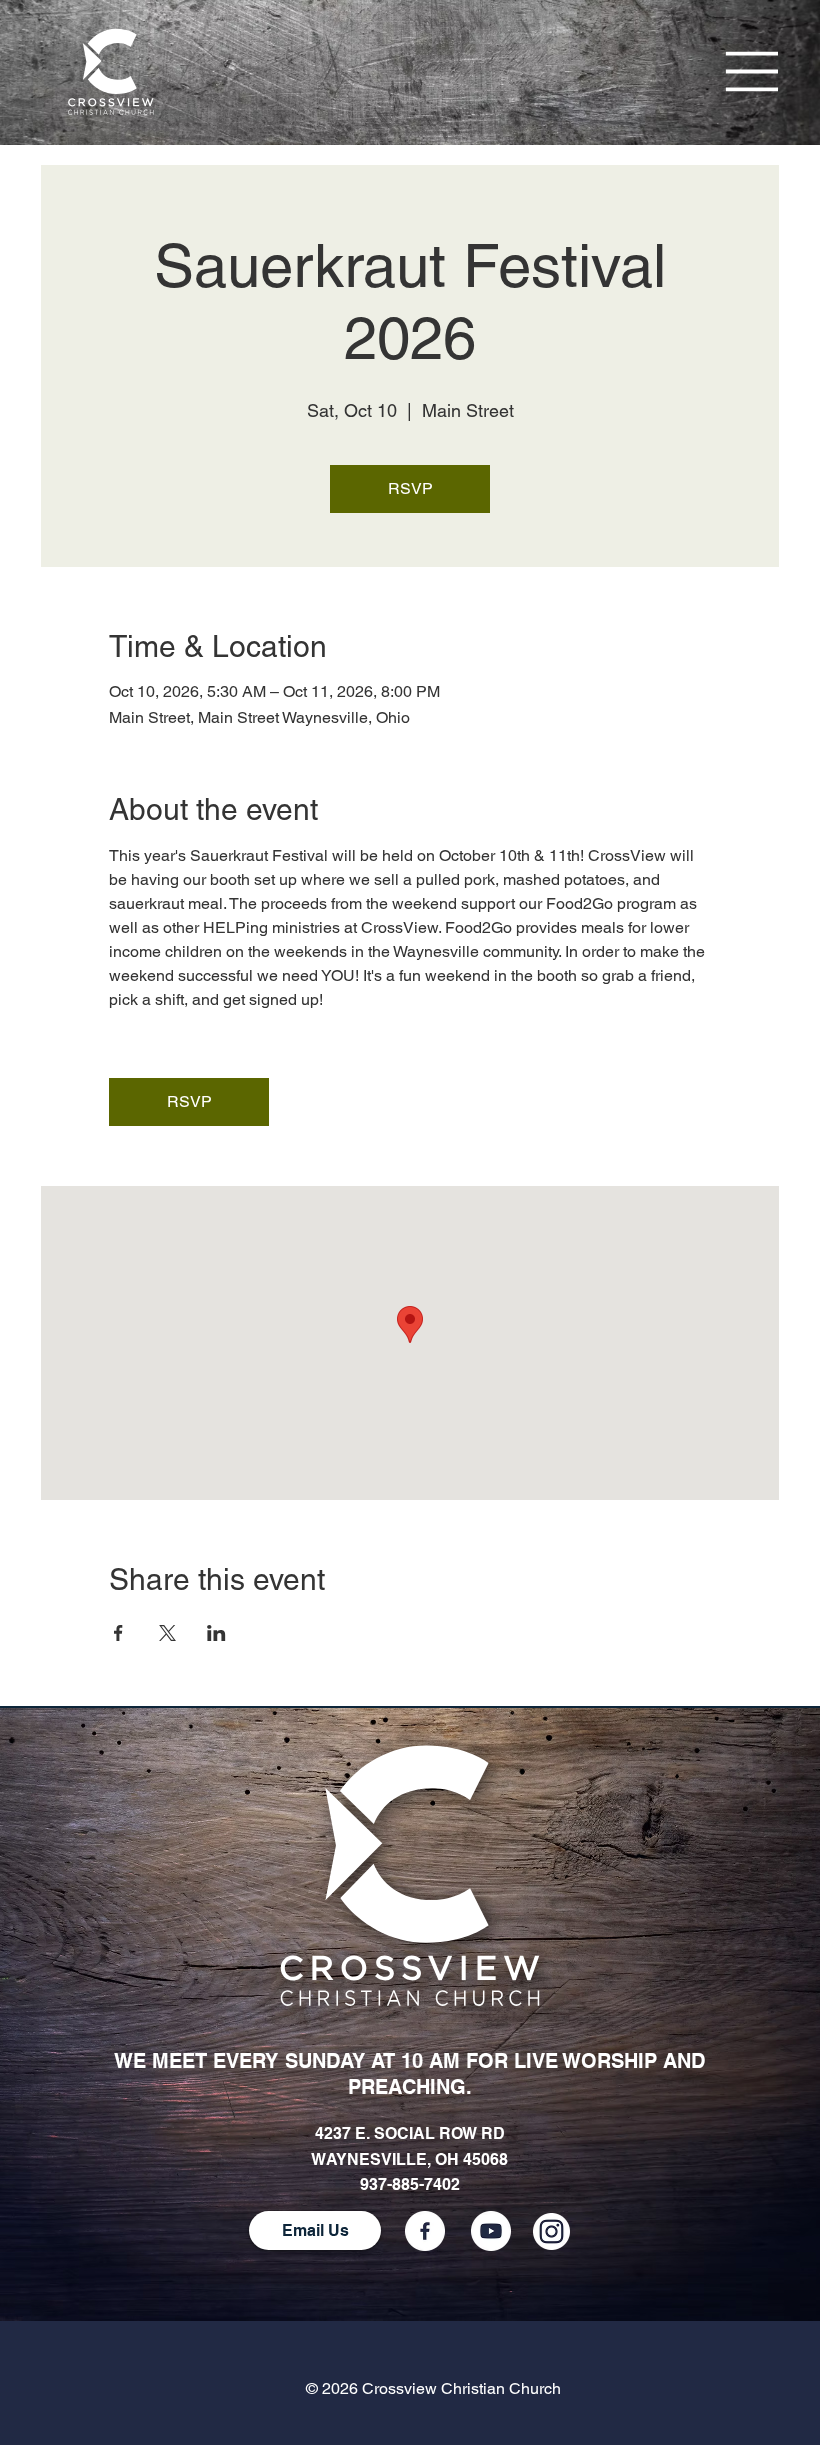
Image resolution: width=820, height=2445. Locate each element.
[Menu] (753, 72)
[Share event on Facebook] (118, 1633)
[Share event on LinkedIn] (216, 1633)
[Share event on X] (167, 1633)
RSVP (410, 488)
